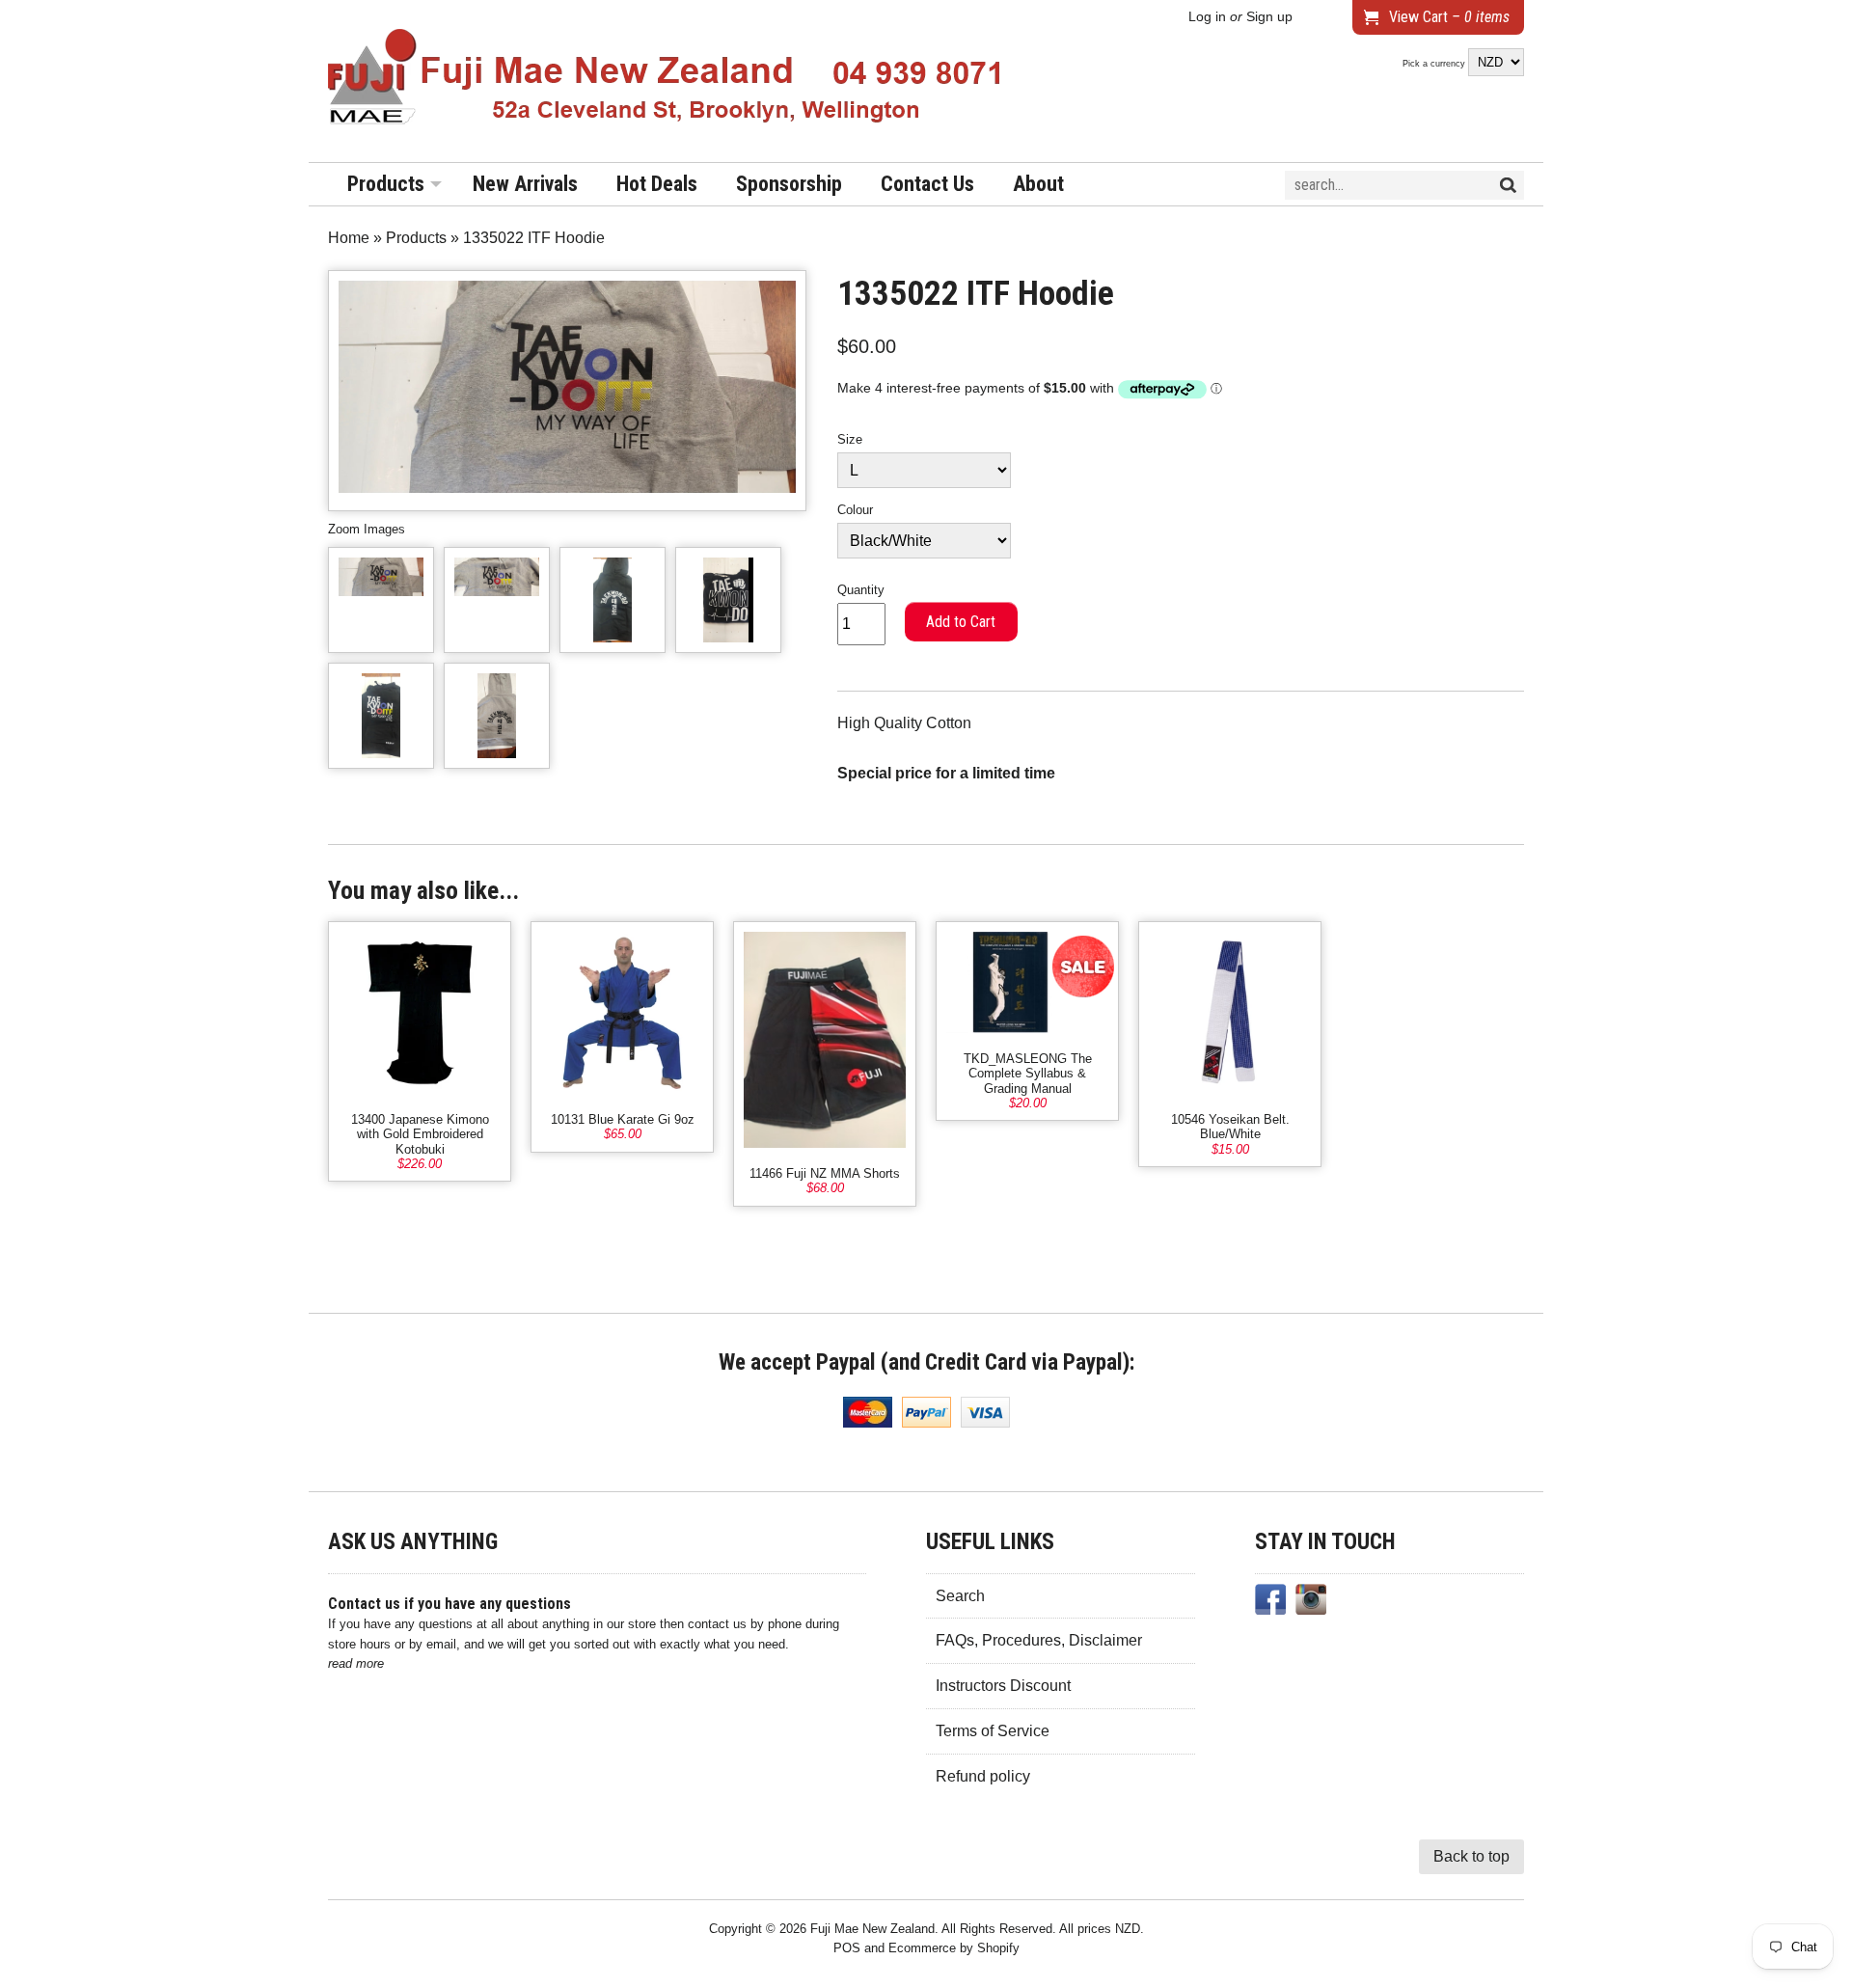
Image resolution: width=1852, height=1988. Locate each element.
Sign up (1269, 17)
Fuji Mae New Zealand (872, 1929)
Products (386, 184)
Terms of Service (993, 1731)
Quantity (861, 590)
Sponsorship (789, 184)
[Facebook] (1270, 1603)
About (1038, 184)
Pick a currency (1435, 64)
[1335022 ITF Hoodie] (381, 600)
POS (847, 1948)
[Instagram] (1311, 1603)
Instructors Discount (1003, 1686)
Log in (1207, 17)
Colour (855, 510)
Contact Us (927, 184)
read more (356, 1663)
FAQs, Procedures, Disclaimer (1039, 1640)
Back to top (1471, 1856)
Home (349, 238)
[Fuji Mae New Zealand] (666, 81)
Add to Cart (961, 622)
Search (960, 1596)
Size (850, 439)
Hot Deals (657, 184)
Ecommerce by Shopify (954, 1948)
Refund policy (983, 1776)
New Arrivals (525, 184)
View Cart (1449, 17)
